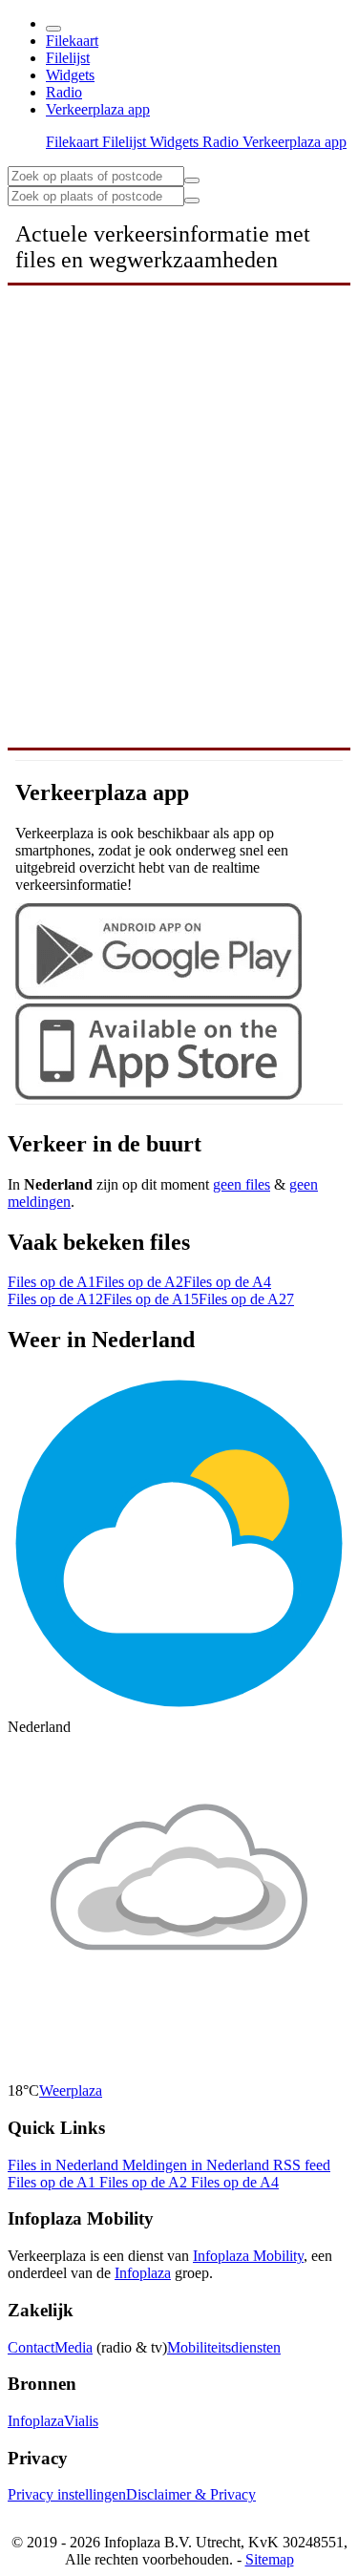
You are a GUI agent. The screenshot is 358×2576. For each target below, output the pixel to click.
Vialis (81, 2421)
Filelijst (68, 58)
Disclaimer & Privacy (191, 2494)
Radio (64, 92)
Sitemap (270, 2559)
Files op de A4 (227, 1282)
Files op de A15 (151, 1299)
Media (74, 2347)
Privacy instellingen (67, 2494)
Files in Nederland (65, 2165)
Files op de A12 (55, 1299)
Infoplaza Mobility (248, 2256)
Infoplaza (143, 2273)
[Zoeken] (192, 201)
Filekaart (72, 41)
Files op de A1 (52, 1282)
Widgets (70, 75)
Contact (31, 2347)
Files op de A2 (139, 1282)
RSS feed (302, 2165)
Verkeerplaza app (98, 109)
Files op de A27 (246, 1299)
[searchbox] (96, 176)
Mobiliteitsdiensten (224, 2347)
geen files (242, 1184)
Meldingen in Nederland (198, 2165)
